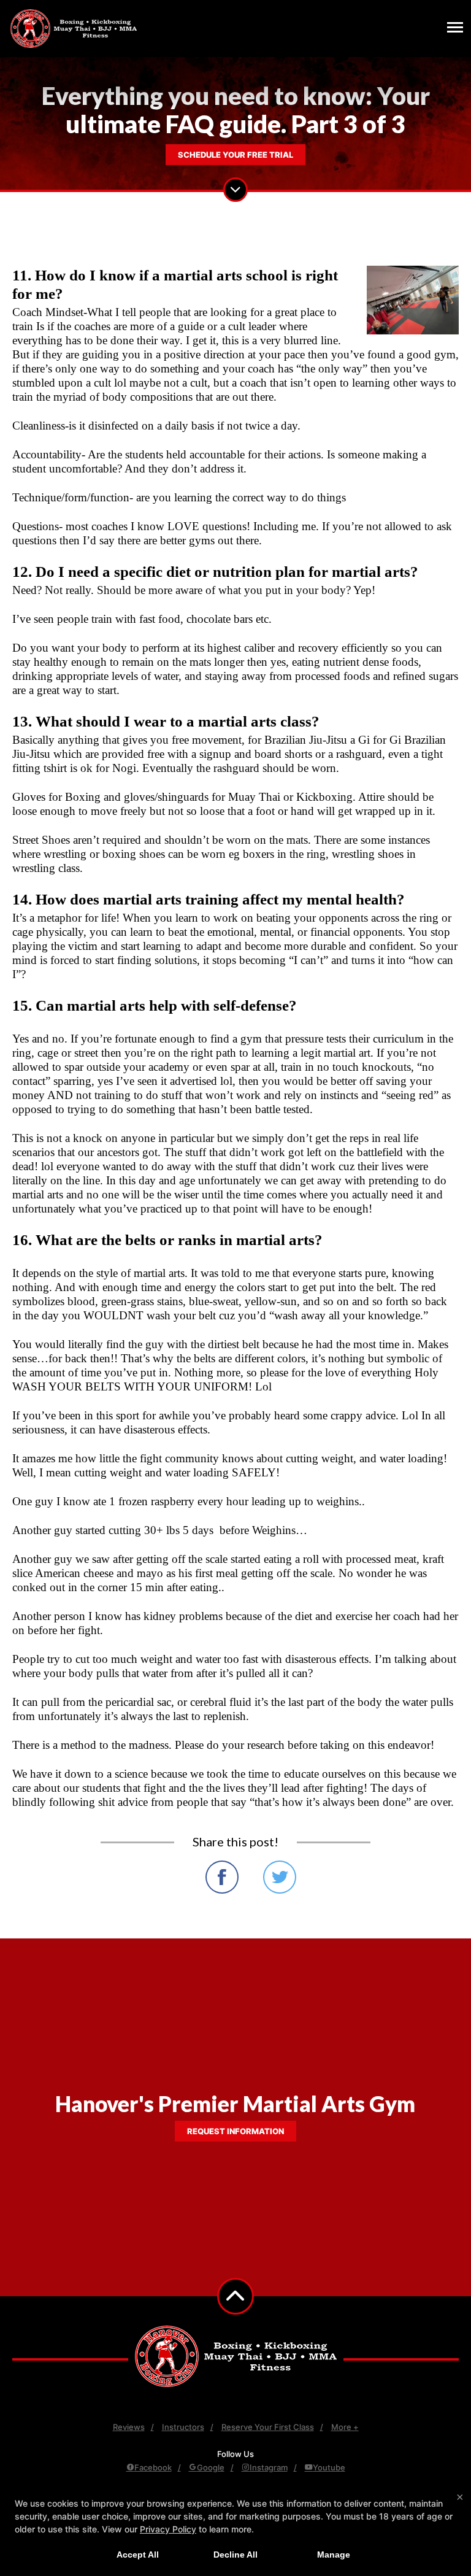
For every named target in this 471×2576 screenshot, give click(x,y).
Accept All (138, 2555)
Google (211, 2467)
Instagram (269, 2467)
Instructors (183, 2427)
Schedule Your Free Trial (235, 155)
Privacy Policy (168, 2529)
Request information (235, 2131)
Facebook (153, 2467)
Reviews (129, 2427)
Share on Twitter (280, 1877)
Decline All (235, 2555)
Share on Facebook (222, 1877)
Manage (334, 2555)
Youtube (329, 2467)
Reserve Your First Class (268, 2427)
